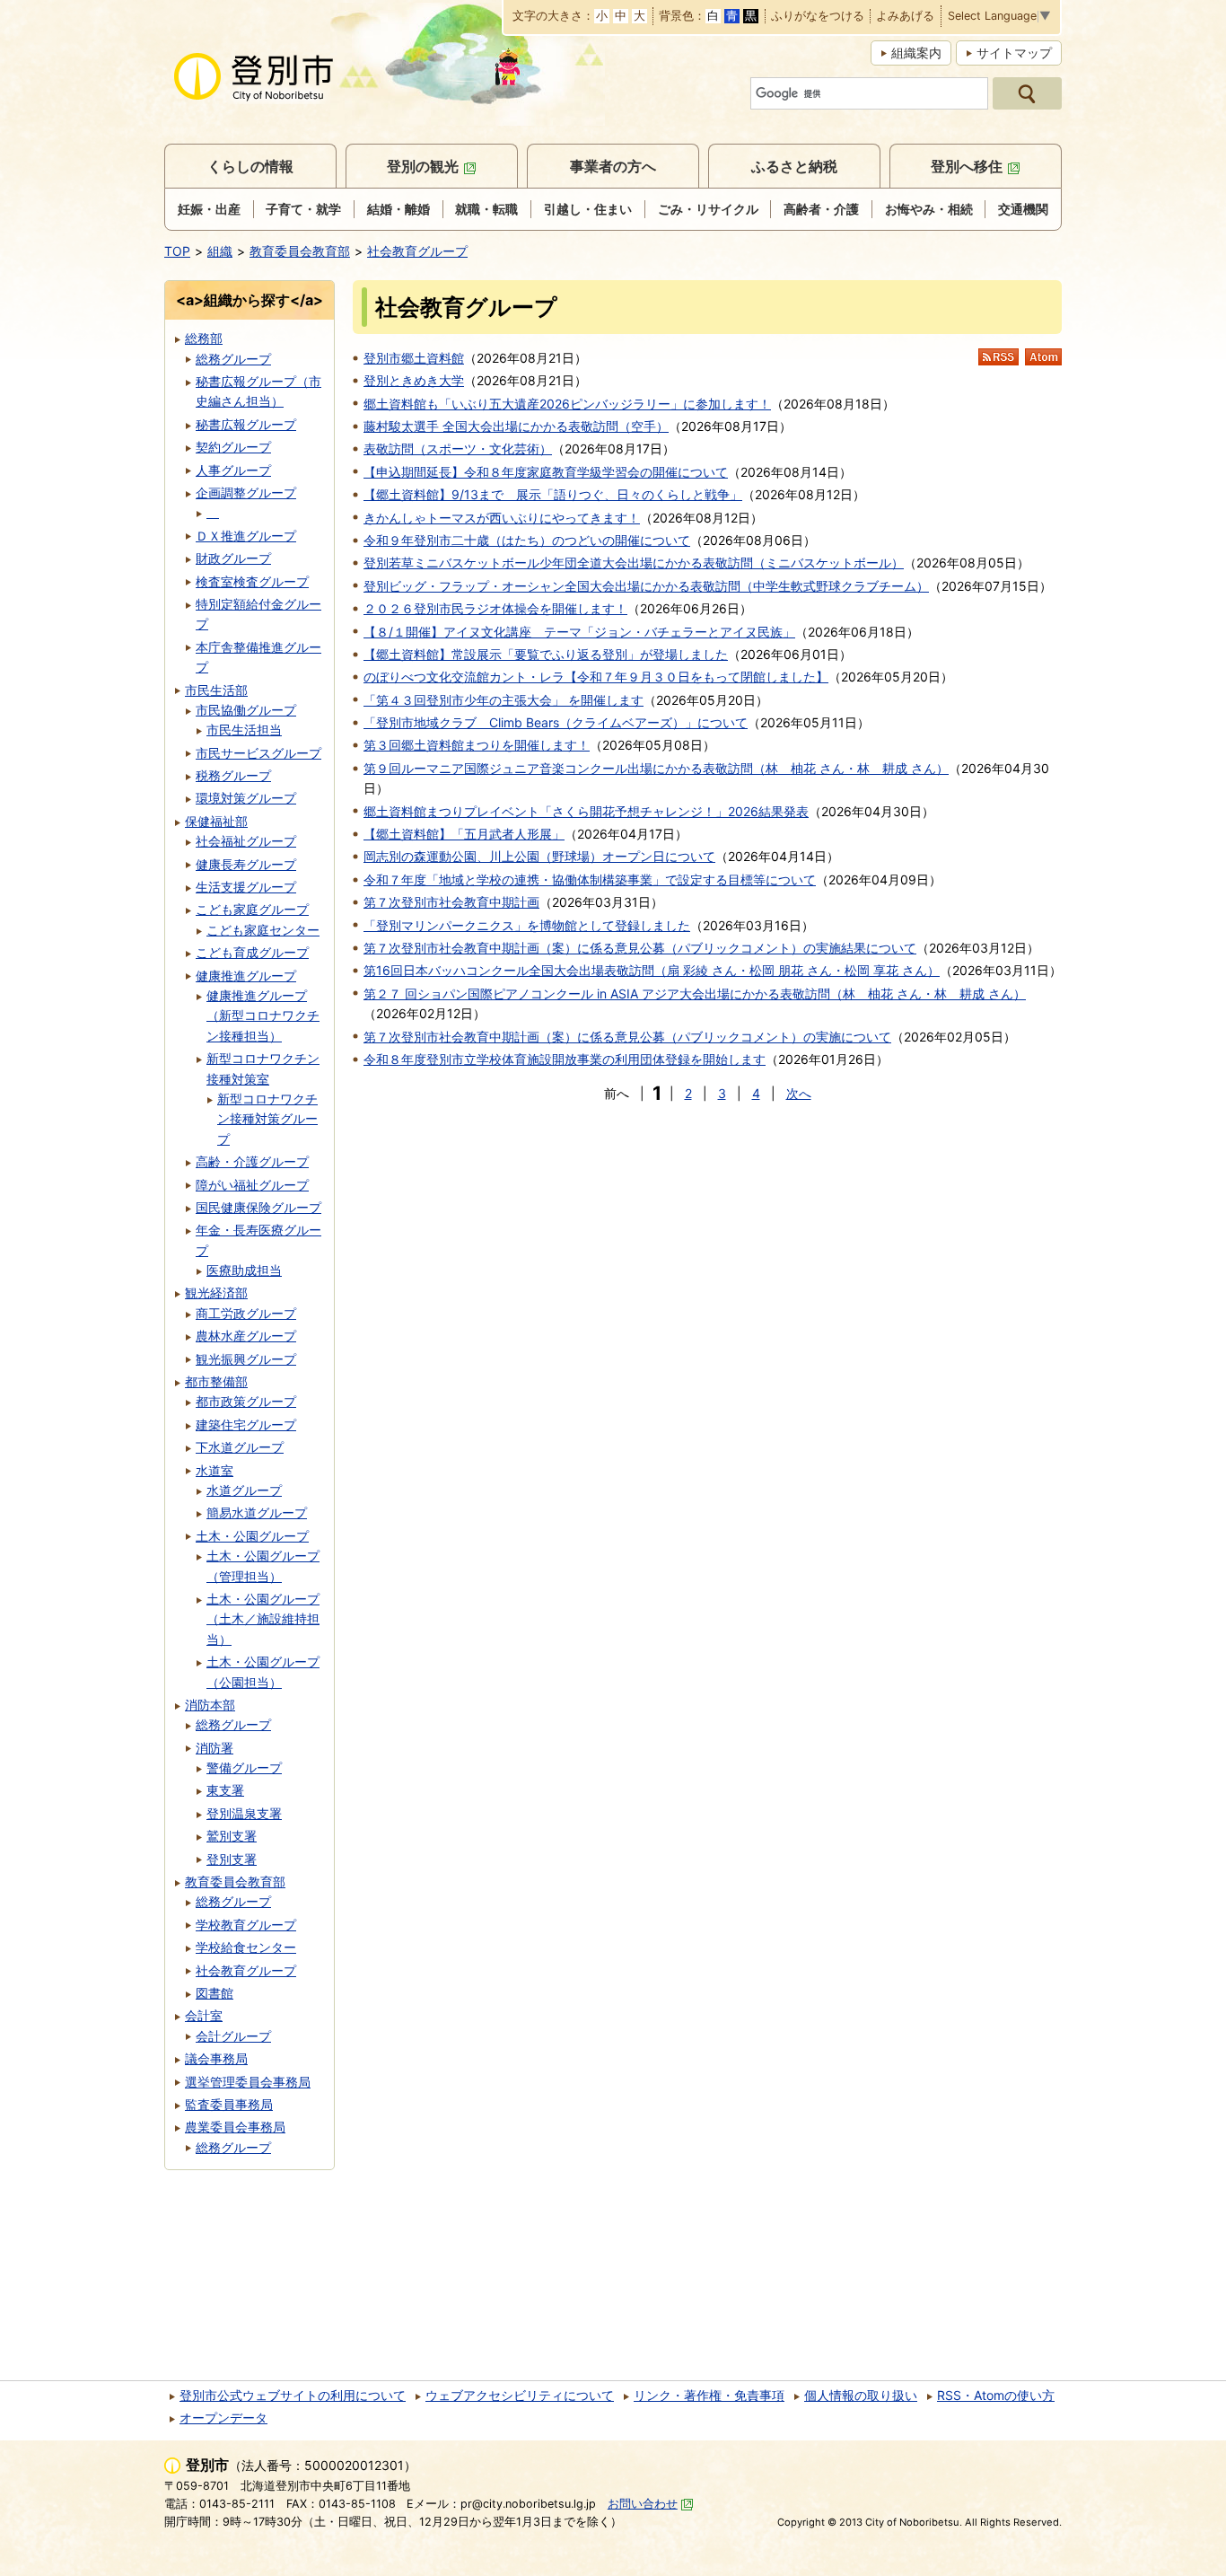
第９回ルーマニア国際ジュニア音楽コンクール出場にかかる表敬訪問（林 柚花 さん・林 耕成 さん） (656, 768)
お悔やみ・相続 (929, 209)
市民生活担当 (244, 730)
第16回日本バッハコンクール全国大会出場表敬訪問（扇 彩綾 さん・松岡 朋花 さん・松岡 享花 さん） (652, 970)
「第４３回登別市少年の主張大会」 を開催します (504, 700)
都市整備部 (216, 1381)
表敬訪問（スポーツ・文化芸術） (458, 448)
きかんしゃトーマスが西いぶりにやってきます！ (502, 518)
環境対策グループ (246, 798)
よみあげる (905, 17)
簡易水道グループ (257, 1512)
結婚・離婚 (398, 209)
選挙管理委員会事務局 (248, 2082)
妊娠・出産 (209, 209)
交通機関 (1023, 209)
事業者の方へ (613, 166)
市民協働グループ (246, 710)
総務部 (204, 338)
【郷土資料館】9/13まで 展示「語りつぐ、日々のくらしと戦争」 (553, 494)
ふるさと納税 (794, 166)
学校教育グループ (246, 1925)
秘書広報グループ (246, 424)
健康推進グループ (246, 976)
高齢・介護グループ (252, 1161)
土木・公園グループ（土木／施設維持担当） (263, 1619)
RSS (998, 357)
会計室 (204, 2015)
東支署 (225, 1790)
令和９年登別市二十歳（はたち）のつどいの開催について (527, 540)
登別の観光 (423, 166)
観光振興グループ (246, 1359)
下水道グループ (240, 1447)
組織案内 (916, 53)
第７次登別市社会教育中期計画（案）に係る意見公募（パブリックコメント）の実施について (627, 1037)
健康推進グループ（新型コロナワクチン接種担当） (263, 1015)
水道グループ (244, 1490)
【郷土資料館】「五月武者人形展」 (464, 834)
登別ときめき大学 (414, 380)
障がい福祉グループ (252, 1185)
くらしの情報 (250, 166)
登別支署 (232, 1859)
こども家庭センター (263, 930)
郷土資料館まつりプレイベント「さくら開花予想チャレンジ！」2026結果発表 (586, 811)
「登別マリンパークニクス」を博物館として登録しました (527, 925)
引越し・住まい (588, 209)
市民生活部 (216, 690)
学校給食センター (246, 1947)
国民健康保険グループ (258, 1207)
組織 (220, 251)
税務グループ (233, 775)
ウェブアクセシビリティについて (520, 2395)
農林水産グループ (246, 1336)
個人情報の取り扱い (861, 2395)
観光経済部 (216, 1292)
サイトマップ (1014, 53)
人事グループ (233, 470)
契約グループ (233, 447)
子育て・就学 (303, 209)
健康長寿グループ (246, 864)
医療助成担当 (244, 1270)
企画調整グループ (246, 492)
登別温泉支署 (244, 1813)
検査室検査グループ (252, 581)
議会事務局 (216, 2058)
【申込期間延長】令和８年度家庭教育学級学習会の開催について (546, 472)
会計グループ (233, 2036)
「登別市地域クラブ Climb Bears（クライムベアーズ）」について (556, 722)
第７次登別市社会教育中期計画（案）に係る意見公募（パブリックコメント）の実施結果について (640, 948)
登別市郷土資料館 (414, 358)
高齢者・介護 (821, 209)
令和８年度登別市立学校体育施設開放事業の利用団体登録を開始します (565, 1059)
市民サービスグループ (258, 753)
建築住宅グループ (246, 1424)
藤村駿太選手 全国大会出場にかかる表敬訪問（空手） (516, 426)
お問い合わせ (643, 2504)
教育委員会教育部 (300, 251)
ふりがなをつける (818, 17)
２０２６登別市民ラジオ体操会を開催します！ (495, 608)
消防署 (215, 1748)
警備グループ (244, 1767)
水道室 (215, 1470)
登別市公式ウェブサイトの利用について (293, 2395)
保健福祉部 (216, 821)
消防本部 (210, 1705)
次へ (799, 1093)
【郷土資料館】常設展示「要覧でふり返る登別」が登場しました (546, 654)
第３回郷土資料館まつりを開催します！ (477, 745)
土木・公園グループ (252, 1536)
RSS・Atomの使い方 (996, 2395)
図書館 (215, 1993)
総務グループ (233, 359)
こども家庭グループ (252, 909)
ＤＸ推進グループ (246, 536)
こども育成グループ (252, 952)
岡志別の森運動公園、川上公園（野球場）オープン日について (539, 856)
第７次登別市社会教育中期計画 (451, 902)
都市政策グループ (246, 1401)
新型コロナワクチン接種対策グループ (267, 1119)
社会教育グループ (417, 251)
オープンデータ (223, 2418)
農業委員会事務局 (235, 2127)
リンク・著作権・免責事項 (709, 2395)
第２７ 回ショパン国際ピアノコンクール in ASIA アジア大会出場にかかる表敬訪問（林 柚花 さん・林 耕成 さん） (695, 993)
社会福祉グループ (246, 841)
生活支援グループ (246, 887)
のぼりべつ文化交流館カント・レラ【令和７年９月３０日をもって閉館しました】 (596, 677)
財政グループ (233, 558)
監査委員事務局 (229, 2104)
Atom (1043, 357)
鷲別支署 (232, 1836)
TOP (177, 251)
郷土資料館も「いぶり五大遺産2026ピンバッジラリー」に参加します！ (567, 404)
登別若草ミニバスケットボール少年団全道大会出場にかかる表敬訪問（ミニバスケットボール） (634, 563)
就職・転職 (486, 209)
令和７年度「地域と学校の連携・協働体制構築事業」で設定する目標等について (590, 879)
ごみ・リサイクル (708, 209)
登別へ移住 (967, 166)
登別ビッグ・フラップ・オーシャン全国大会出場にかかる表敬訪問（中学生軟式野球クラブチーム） (646, 586)
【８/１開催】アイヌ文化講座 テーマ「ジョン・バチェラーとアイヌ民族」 (579, 632)
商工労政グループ (246, 1313)
